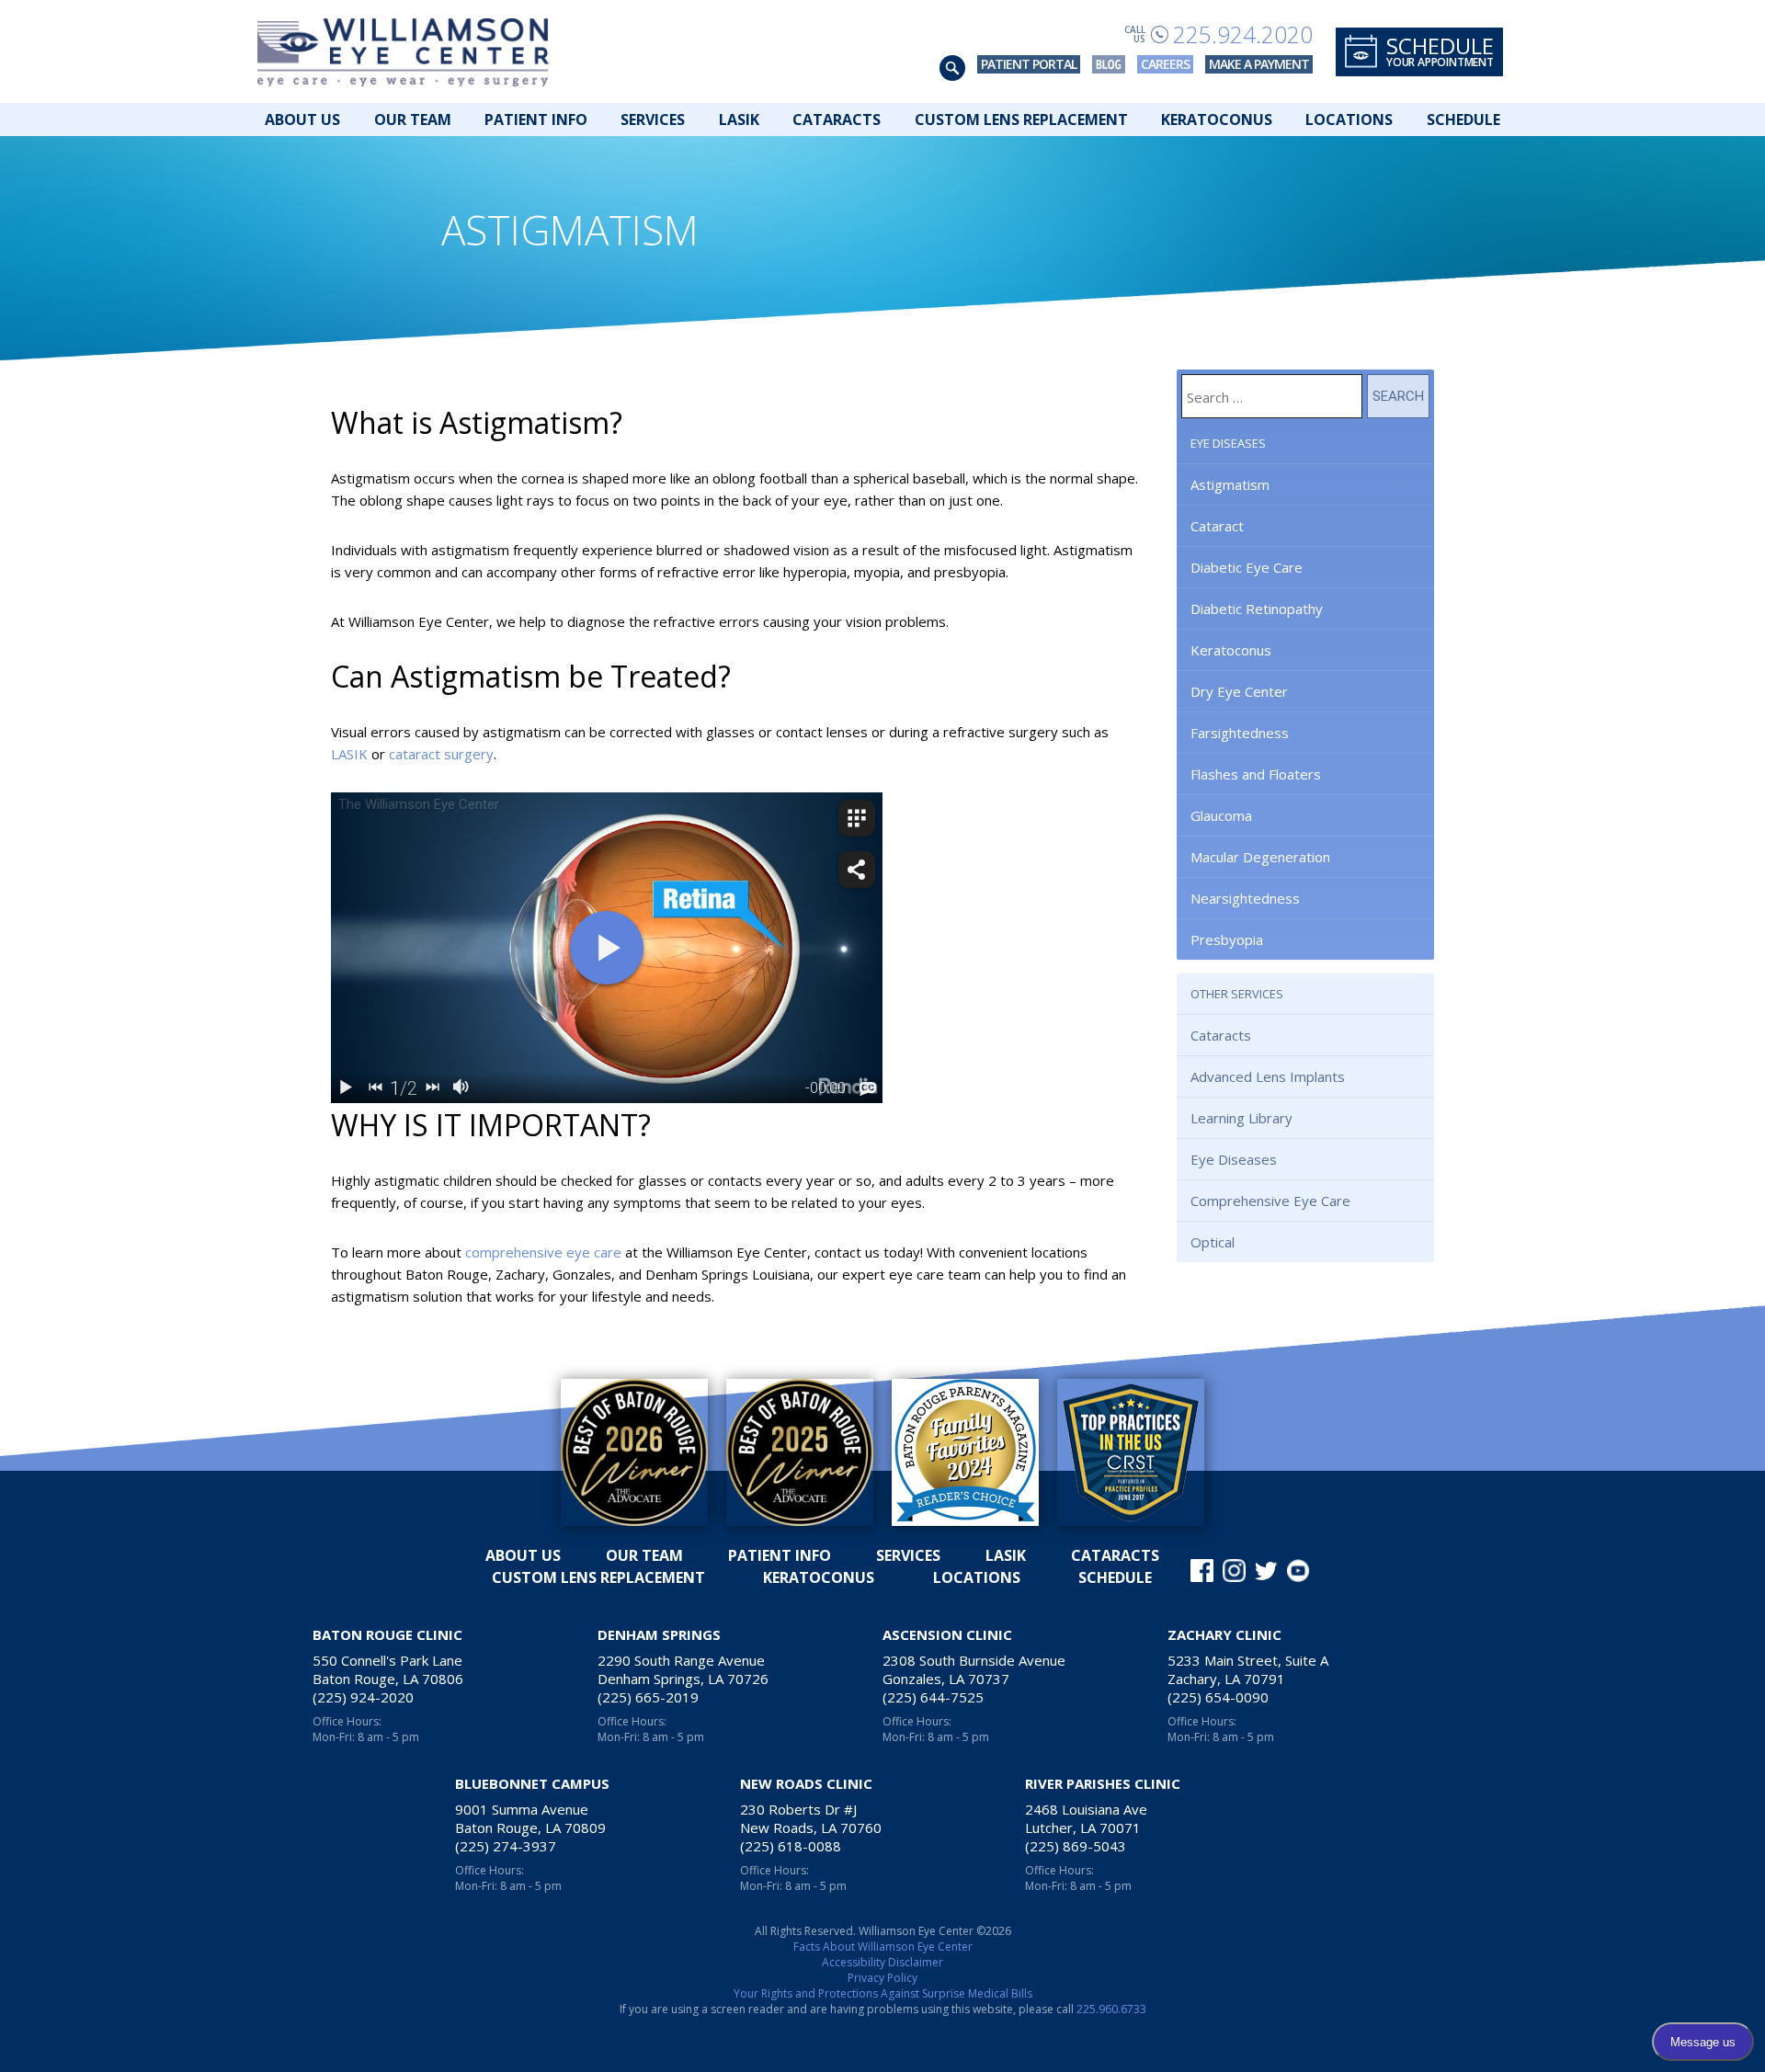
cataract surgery (441, 754)
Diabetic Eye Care (1247, 567)
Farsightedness (1240, 733)
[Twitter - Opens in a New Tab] (1266, 1571)
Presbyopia (1227, 939)
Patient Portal (1029, 64)
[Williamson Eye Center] (403, 51)
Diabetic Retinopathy (1257, 609)
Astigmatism (1230, 484)
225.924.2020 (1243, 34)
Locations (1349, 120)
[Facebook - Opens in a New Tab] (1202, 1571)
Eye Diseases (1228, 443)
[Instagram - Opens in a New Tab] (1234, 1571)
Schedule (1463, 120)
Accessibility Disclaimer (882, 1962)
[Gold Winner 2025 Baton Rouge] (800, 1452)
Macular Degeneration (1260, 857)
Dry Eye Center (1239, 691)
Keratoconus (1217, 120)
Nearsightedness (1245, 898)
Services (653, 120)
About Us (302, 120)
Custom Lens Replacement (1021, 120)
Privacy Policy (882, 1978)
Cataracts (837, 120)
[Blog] (1109, 64)
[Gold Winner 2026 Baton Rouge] (634, 1452)
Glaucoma (1221, 815)
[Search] (952, 68)
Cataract (1217, 526)
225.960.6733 (1111, 2009)
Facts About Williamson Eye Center (883, 1947)
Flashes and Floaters (1256, 774)
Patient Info (536, 120)
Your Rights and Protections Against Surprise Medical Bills (883, 1993)
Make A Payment (1259, 64)
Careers (1165, 64)
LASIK (739, 120)
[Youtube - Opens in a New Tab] (1298, 1571)
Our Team (413, 120)
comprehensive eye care (543, 1252)
